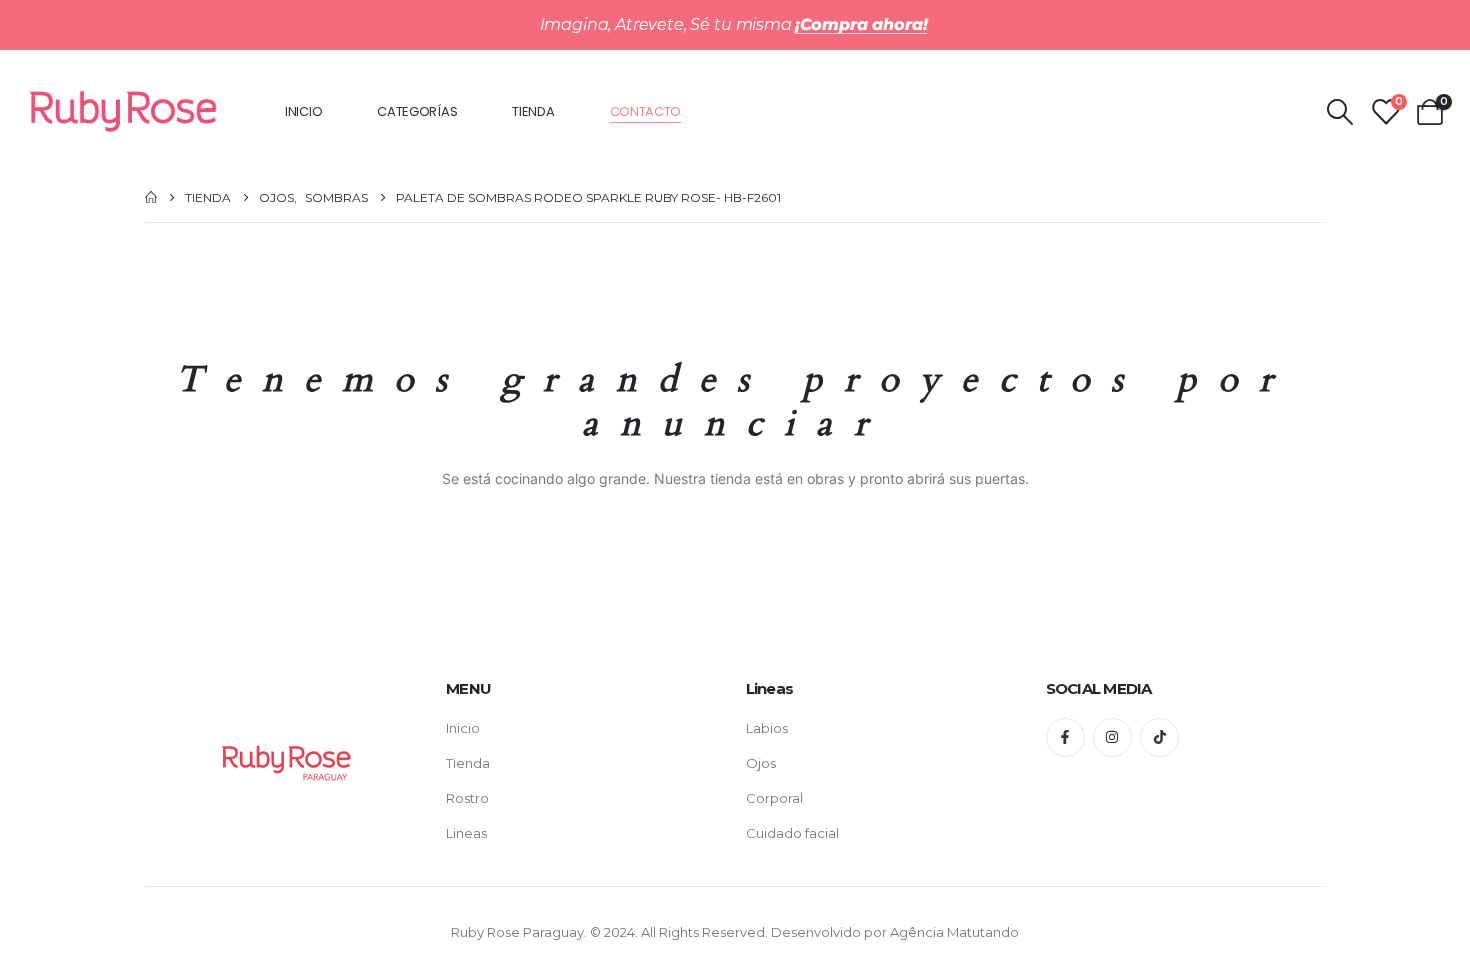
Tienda (533, 111)
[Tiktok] (1159, 737)
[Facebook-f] (1065, 737)
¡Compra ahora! (861, 24)
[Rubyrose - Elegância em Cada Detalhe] (124, 111)
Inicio (303, 111)
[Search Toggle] (1339, 112)
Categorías (417, 111)
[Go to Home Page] (151, 197)
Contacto (646, 111)
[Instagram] (1112, 737)
